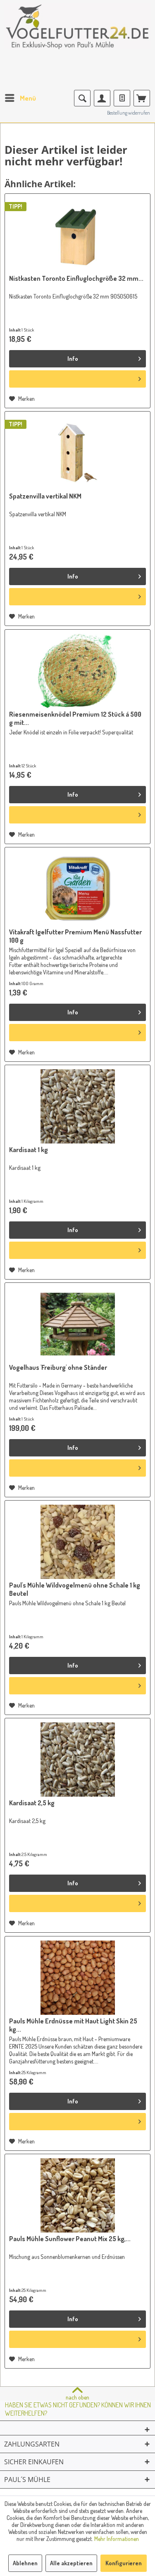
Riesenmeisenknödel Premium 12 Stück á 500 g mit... (75, 718)
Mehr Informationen (117, 2539)
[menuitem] (20, 98)
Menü (28, 98)
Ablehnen (25, 2563)
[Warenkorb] (142, 98)
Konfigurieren (124, 2563)
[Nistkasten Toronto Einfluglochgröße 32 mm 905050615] (77, 235)
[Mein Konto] (102, 98)
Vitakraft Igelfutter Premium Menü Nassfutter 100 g (75, 936)
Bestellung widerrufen (129, 113)
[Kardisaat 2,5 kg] (77, 1760)
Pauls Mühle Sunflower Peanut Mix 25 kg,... (70, 2239)
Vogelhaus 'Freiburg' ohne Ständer (58, 1367)
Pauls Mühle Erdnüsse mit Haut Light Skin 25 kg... (73, 2025)
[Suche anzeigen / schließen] (82, 98)
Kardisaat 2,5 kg (32, 1803)
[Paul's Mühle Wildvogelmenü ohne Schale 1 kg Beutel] (77, 1542)
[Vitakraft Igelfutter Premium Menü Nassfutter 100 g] (77, 889)
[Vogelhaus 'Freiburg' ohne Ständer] (77, 1324)
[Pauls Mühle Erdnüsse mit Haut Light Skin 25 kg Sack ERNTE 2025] (77, 1978)
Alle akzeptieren (71, 2563)
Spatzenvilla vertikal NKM (45, 496)
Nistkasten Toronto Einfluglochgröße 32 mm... (76, 278)
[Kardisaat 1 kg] (77, 1106)
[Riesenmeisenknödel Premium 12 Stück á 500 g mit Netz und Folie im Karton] (77, 671)
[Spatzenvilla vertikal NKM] (77, 453)
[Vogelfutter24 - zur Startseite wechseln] (77, 33)
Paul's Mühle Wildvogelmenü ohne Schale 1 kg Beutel (75, 1589)
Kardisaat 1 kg (29, 1150)
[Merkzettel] (122, 98)
